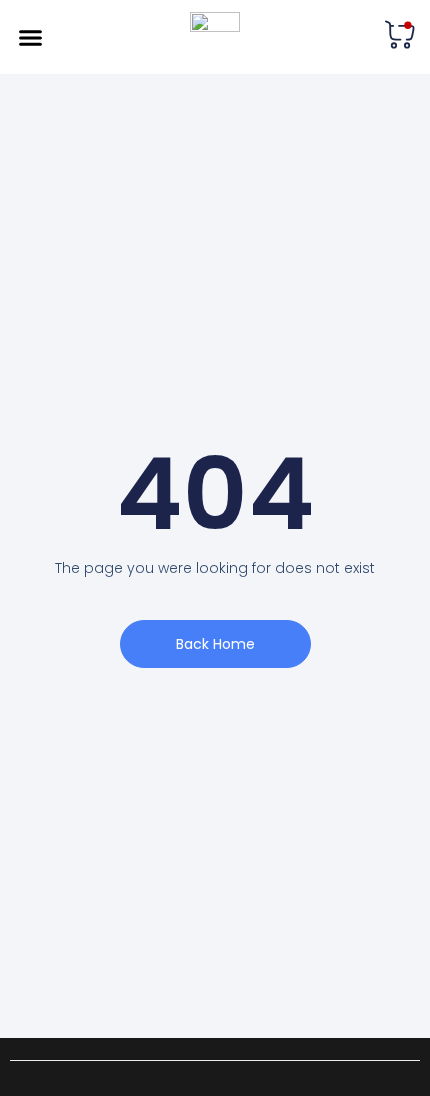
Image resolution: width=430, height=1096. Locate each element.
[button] (31, 37)
